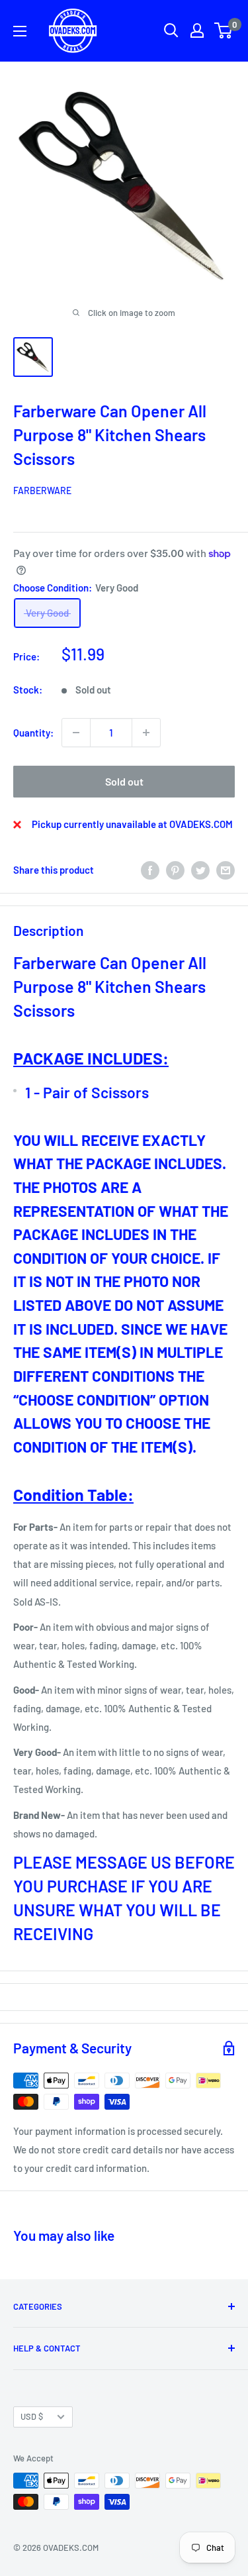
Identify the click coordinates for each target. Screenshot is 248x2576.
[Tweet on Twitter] (200, 870)
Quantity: (33, 733)
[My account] (197, 30)
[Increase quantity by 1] (146, 733)
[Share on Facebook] (150, 870)
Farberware (42, 490)
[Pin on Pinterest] (175, 870)
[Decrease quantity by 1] (76, 733)
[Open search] (171, 30)
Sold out (124, 781)
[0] (224, 30)
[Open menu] (20, 31)
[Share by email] (226, 870)
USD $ (32, 2416)
